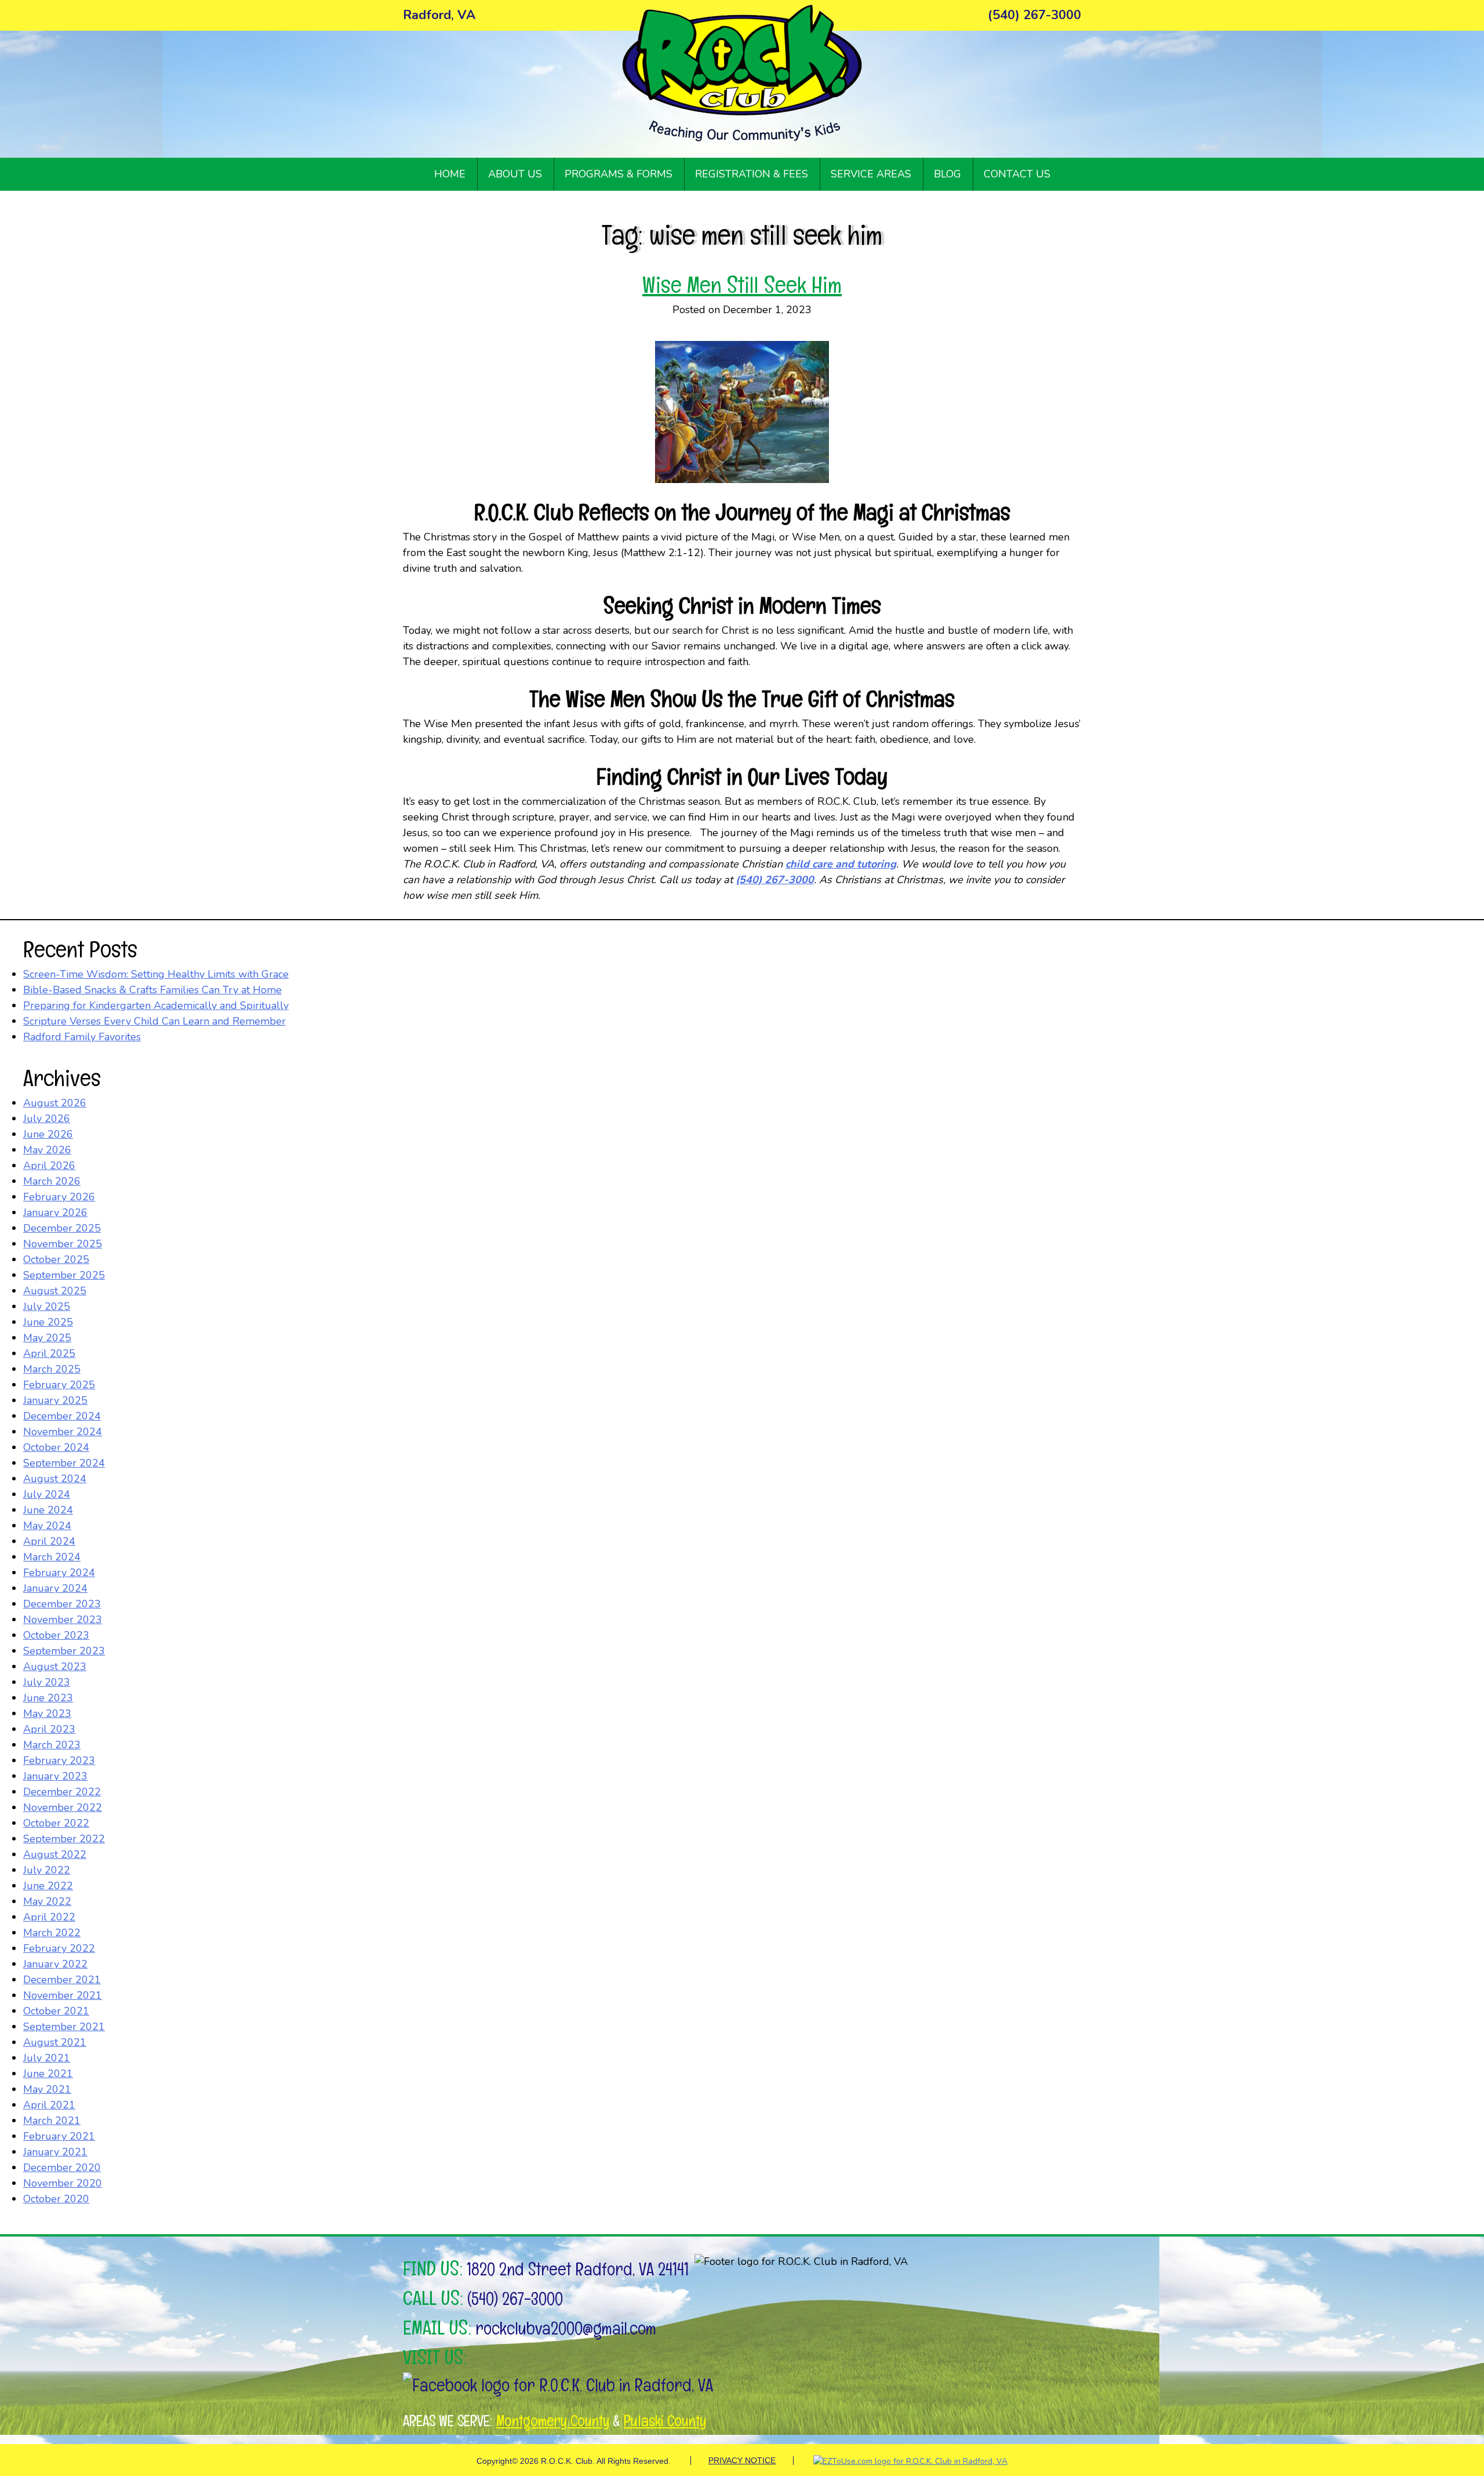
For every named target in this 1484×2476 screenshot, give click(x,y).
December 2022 (62, 1792)
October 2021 (56, 2011)
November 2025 (63, 1244)
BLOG (947, 174)
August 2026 (55, 1103)
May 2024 (47, 1526)
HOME (450, 174)
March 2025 (52, 1369)
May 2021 (47, 2089)
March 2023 (52, 1745)
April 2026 (49, 1166)
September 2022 (64, 1839)
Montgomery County (553, 2421)
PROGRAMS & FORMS (619, 174)
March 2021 (52, 2121)
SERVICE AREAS (871, 174)
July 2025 (47, 1306)
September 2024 (64, 1463)
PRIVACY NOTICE (742, 2460)
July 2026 (47, 1119)
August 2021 (55, 2042)
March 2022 (52, 1933)
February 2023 (59, 1760)
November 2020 (63, 2183)
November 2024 (63, 1432)
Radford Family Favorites (82, 1037)
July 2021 (47, 2058)
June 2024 (48, 1510)
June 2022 (48, 1886)
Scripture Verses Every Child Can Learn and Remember (154, 1021)
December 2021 (62, 1980)
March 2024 (52, 1557)
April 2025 (49, 1353)
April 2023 (49, 1729)
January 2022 (55, 1964)
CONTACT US (1017, 174)
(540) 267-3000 (515, 2299)
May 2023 (47, 1713)
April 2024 (49, 1541)
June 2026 (48, 1134)
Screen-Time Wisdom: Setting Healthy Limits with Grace (156, 974)
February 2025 (59, 1385)
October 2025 (56, 1259)
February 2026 (59, 1197)
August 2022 (55, 1854)
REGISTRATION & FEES (752, 174)
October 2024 (56, 1447)
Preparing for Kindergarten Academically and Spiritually (156, 1005)
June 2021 (48, 2074)
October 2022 (56, 1823)
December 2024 (62, 1416)
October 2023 (56, 1635)
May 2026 (47, 1150)
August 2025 (55, 1291)
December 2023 (62, 1604)
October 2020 (56, 2199)
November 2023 (63, 1620)
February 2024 (59, 1573)
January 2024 (55, 1588)
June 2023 (48, 1698)
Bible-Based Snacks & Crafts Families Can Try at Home (152, 990)
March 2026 (52, 1181)
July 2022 (47, 1870)
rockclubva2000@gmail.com (566, 2328)
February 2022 (59, 1948)
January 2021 (55, 2152)
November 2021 (63, 1995)
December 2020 (62, 2168)
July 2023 (47, 1682)
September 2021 (64, 2027)
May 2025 (47, 1338)
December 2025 (62, 1228)
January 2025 (55, 1400)
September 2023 (64, 1651)
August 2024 (55, 1479)
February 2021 (59, 2136)
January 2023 (55, 1776)
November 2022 (63, 1807)
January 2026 (55, 1212)
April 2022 (49, 1917)
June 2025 (48, 1322)
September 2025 (64, 1275)
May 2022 (47, 1901)
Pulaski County (665, 2421)
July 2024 (47, 1494)
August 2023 (55, 1667)
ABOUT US (515, 174)
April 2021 (49, 2105)
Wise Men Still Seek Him (742, 285)
